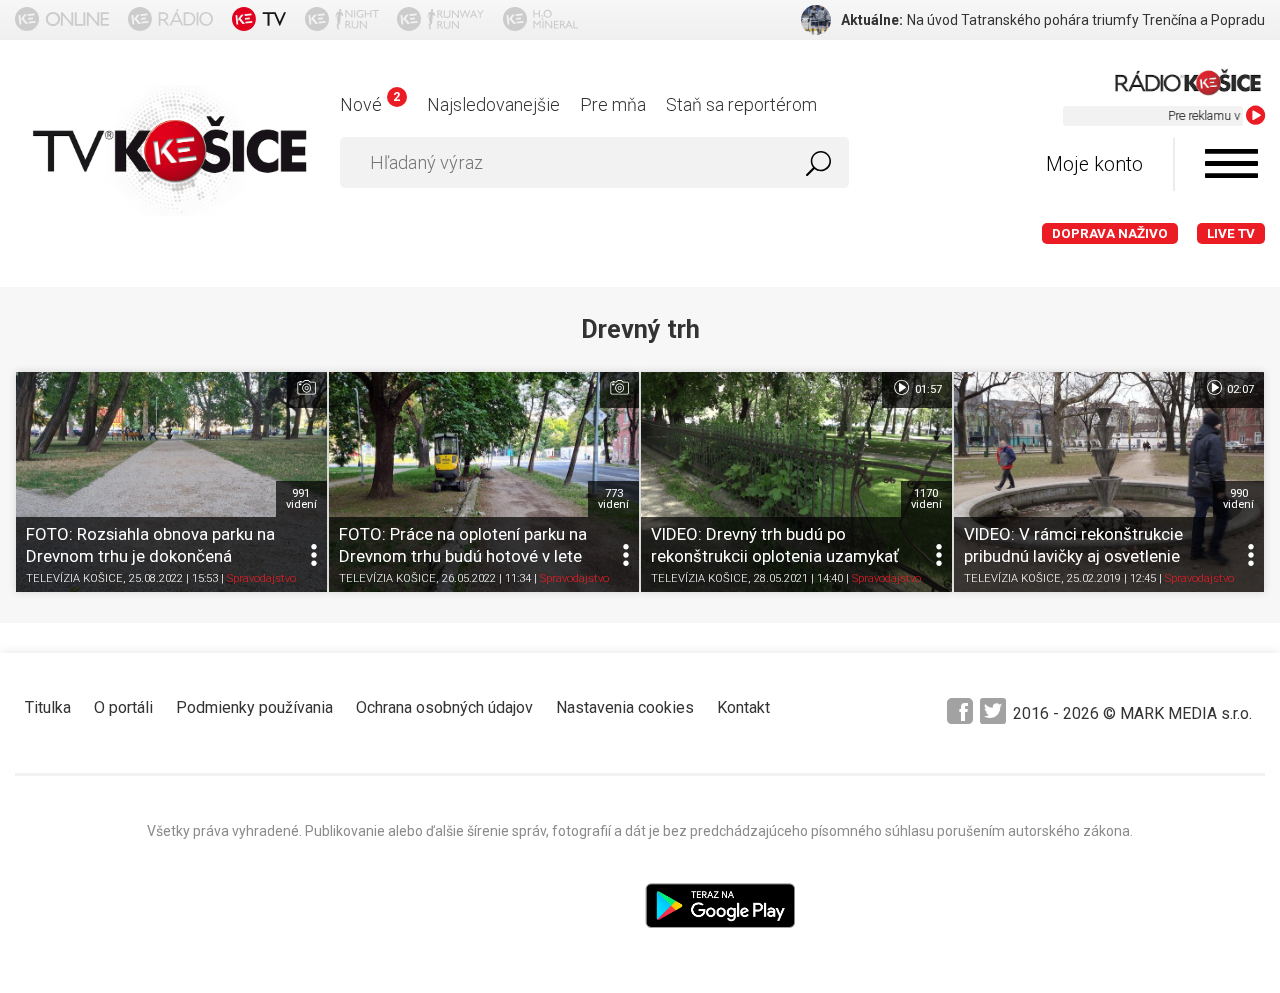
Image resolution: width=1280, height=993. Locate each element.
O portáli (123, 707)
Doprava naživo (1110, 233)
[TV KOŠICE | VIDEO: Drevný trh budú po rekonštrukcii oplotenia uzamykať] (796, 482)
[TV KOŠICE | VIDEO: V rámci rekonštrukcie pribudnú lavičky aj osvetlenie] (1109, 482)
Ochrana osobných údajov (444, 707)
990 (1238, 499)
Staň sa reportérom (741, 104)
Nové (369, 104)
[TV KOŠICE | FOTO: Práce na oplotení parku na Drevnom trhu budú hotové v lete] (484, 482)
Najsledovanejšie (493, 104)
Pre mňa (613, 104)
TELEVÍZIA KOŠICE (74, 579)
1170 (926, 499)
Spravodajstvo (261, 579)
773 (613, 499)
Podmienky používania (254, 707)
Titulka (48, 707)
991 (301, 499)
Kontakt (743, 707)
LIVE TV (1231, 233)
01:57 (927, 389)
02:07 (1239, 389)
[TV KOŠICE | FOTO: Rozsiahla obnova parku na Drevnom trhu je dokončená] (171, 482)
